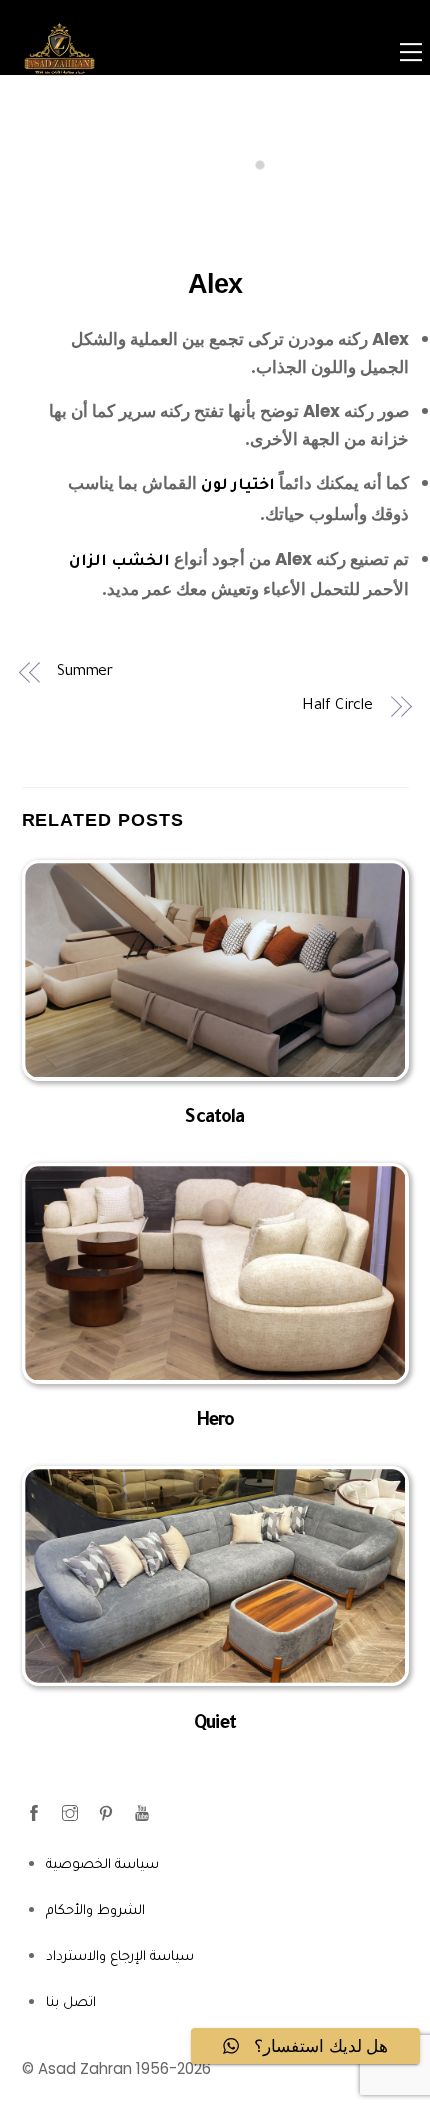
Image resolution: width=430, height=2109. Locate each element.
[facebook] (36, 1813)
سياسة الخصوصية (102, 1865)
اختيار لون (238, 486)
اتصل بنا (71, 2003)
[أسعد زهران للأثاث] (59, 87)
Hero (215, 1422)
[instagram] (72, 1813)
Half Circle (337, 706)
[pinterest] (108, 1813)
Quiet (215, 1725)
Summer (85, 672)
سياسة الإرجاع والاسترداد (120, 1957)
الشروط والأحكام (95, 1911)
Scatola (214, 1119)
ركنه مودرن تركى (308, 339)
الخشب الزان (119, 562)
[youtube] (144, 1813)
